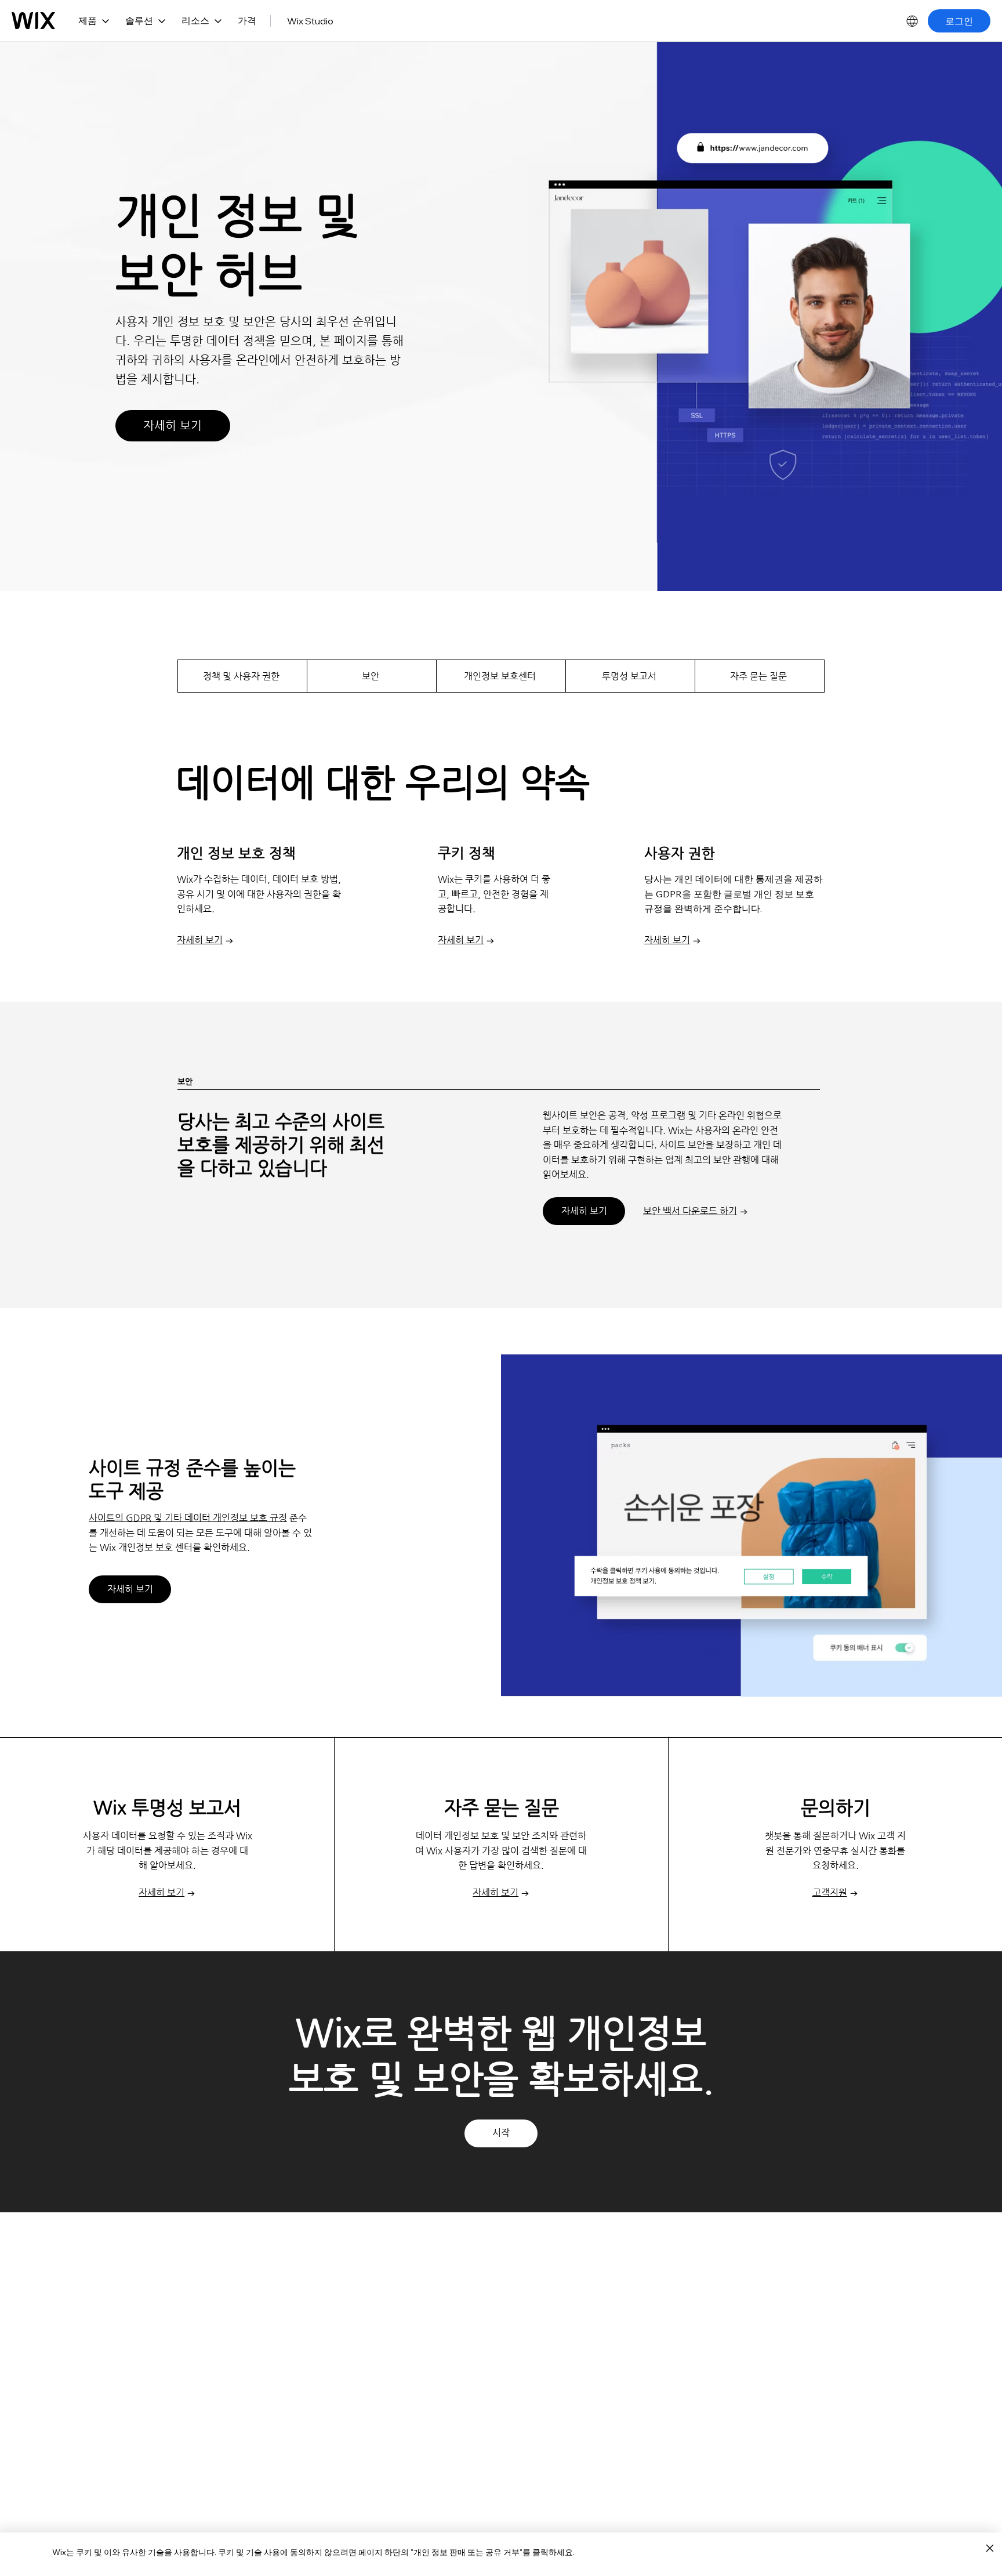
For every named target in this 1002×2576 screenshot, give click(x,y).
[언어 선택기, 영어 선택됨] (912, 21)
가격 (247, 20)
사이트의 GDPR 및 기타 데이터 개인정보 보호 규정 (188, 1518)
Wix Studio (310, 21)
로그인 (959, 21)
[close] (990, 2549)
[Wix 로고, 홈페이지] (33, 21)
